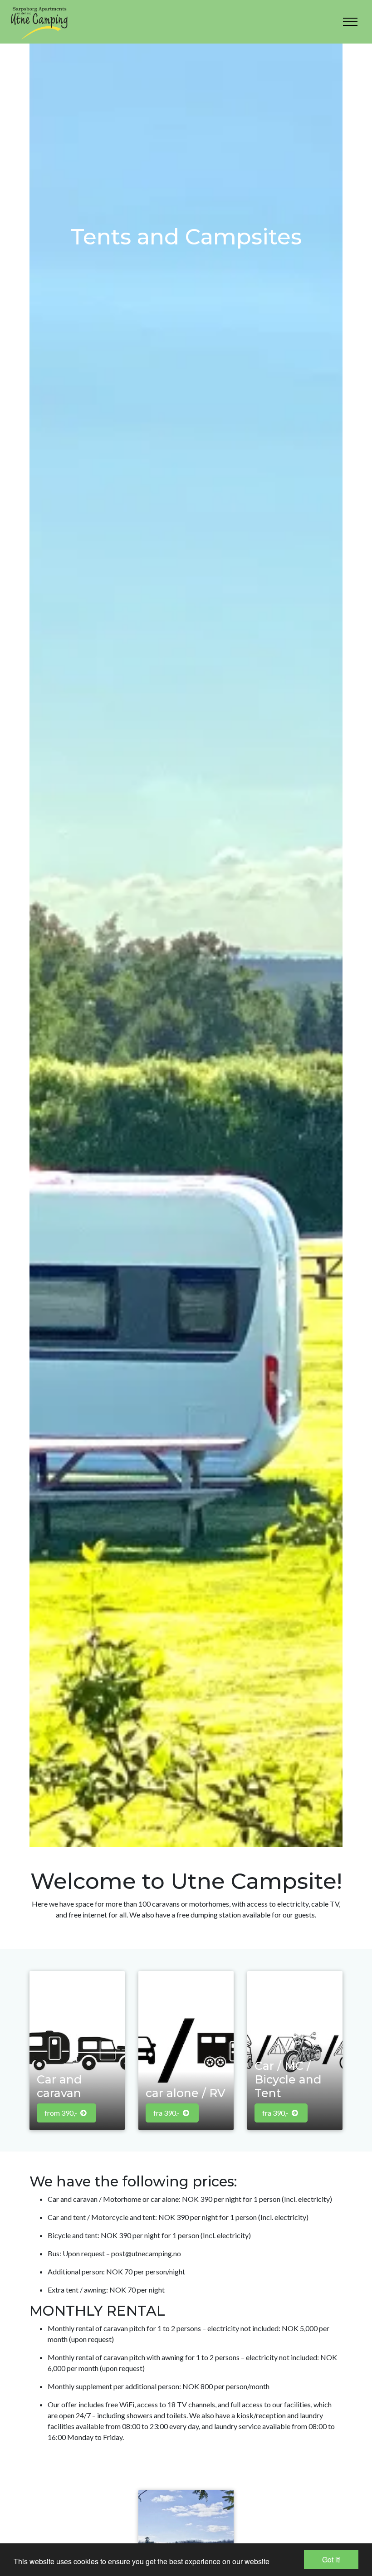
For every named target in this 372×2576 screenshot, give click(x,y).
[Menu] (350, 22)
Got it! (331, 2559)
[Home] (39, 22)
